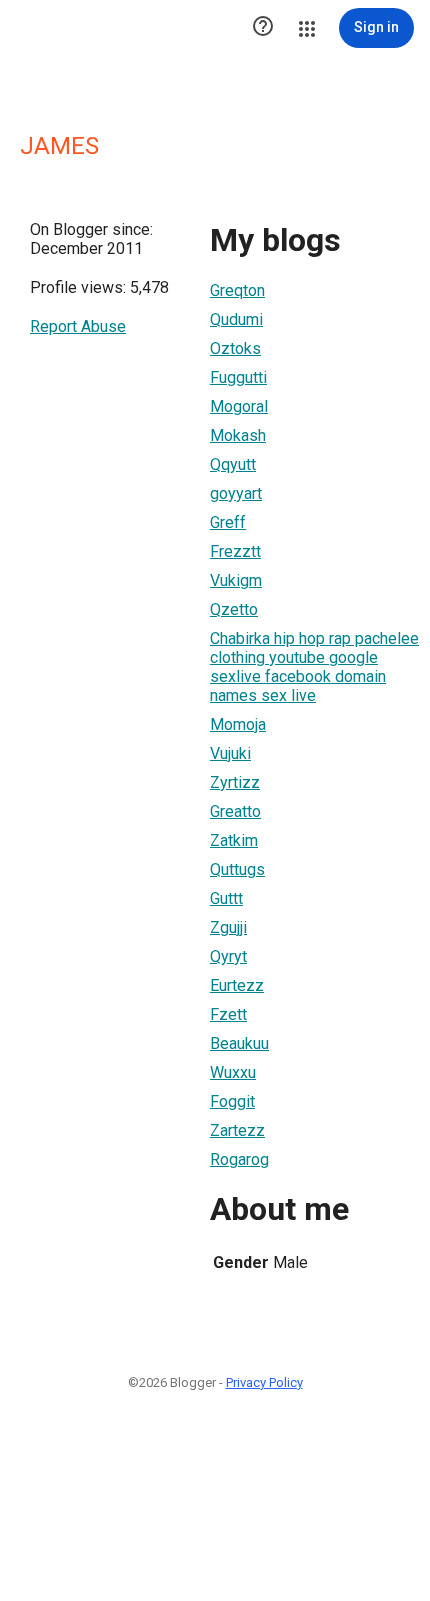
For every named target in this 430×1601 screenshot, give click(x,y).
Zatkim (234, 840)
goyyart (236, 493)
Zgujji (228, 927)
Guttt (226, 898)
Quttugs (237, 869)
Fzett (228, 1014)
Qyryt (228, 956)
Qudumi (236, 319)
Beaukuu (239, 1043)
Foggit (232, 1101)
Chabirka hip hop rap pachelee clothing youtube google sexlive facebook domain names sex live (314, 667)
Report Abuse (78, 326)
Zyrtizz (235, 782)
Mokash (238, 435)
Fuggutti (238, 377)
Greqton (237, 290)
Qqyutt (233, 464)
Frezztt (235, 551)
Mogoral (239, 406)
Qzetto (234, 609)
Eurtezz (237, 985)
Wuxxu (233, 1072)
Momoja (238, 724)
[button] (263, 28)
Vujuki (230, 753)
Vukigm (236, 580)
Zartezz (237, 1130)
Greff (228, 522)
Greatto (235, 811)
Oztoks (235, 348)
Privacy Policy (264, 1382)
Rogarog (239, 1159)
